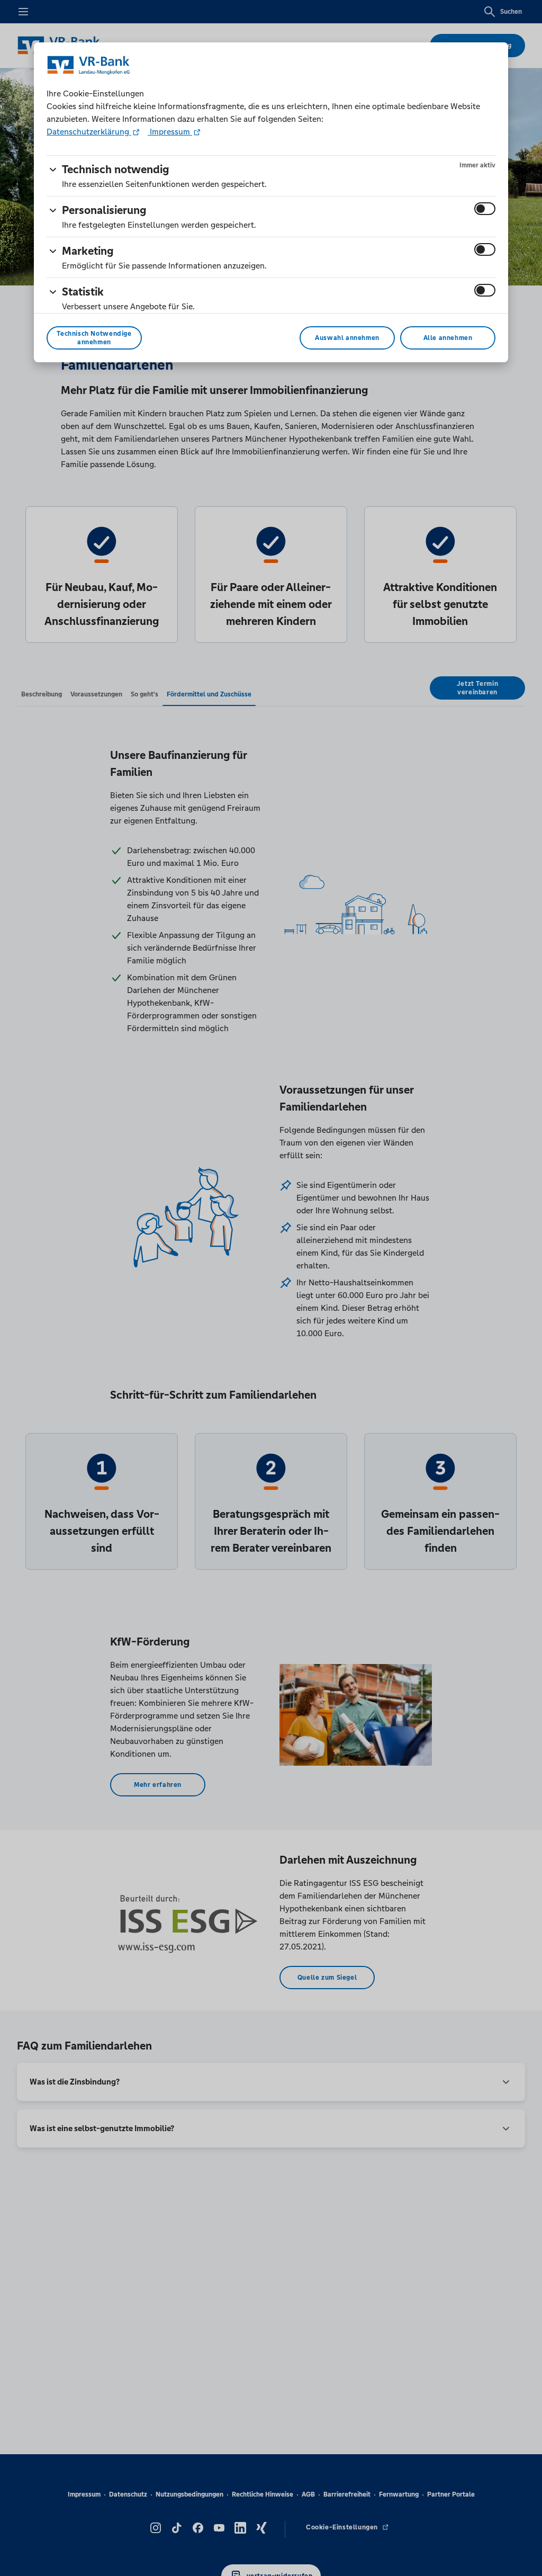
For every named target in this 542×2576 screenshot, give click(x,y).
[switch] (485, 209)
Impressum (170, 132)
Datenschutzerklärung (89, 132)
